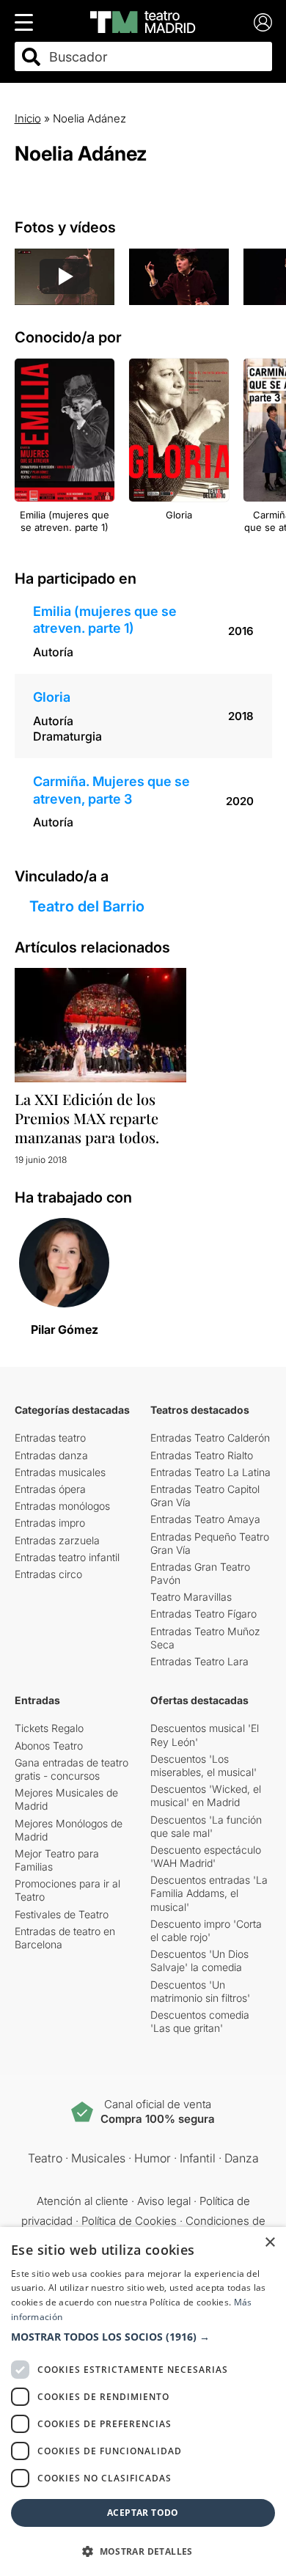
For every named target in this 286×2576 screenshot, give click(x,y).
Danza (242, 2158)
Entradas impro (50, 1523)
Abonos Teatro (49, 1746)
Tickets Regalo (49, 1728)
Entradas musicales (60, 1472)
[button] (143, 2337)
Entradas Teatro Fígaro (203, 1614)
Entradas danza (51, 1455)
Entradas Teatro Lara (199, 1661)
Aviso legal (164, 2201)
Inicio (28, 118)
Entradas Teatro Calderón (210, 1438)
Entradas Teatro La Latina (210, 1472)
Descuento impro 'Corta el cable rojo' (206, 1930)
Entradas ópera (50, 1489)
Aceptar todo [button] (143, 2513)
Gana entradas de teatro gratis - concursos (71, 1769)
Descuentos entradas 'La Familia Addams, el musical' (209, 1893)
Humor (153, 2158)
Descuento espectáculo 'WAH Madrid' (206, 1856)
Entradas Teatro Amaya (205, 1519)
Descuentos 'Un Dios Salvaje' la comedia (199, 1960)
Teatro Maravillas (191, 1597)
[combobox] (156, 57)
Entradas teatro (50, 1438)
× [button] (269, 2243)
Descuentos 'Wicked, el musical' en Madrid (206, 1795)
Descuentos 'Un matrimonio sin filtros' (200, 1991)
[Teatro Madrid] (143, 22)
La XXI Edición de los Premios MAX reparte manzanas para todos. (87, 1118)
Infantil (198, 2158)
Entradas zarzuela (57, 1540)
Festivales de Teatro (62, 1914)
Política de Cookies (129, 2221)
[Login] (263, 22)
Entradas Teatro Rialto (202, 1455)
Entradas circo (48, 1574)
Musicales (98, 2158)
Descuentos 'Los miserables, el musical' (203, 1765)
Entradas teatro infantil (67, 1557)
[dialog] (143, 2401)
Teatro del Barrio (87, 906)
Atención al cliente (82, 2201)
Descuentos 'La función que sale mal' (206, 1826)
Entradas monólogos (62, 1506)
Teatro (45, 2158)
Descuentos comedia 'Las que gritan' (200, 2021)
